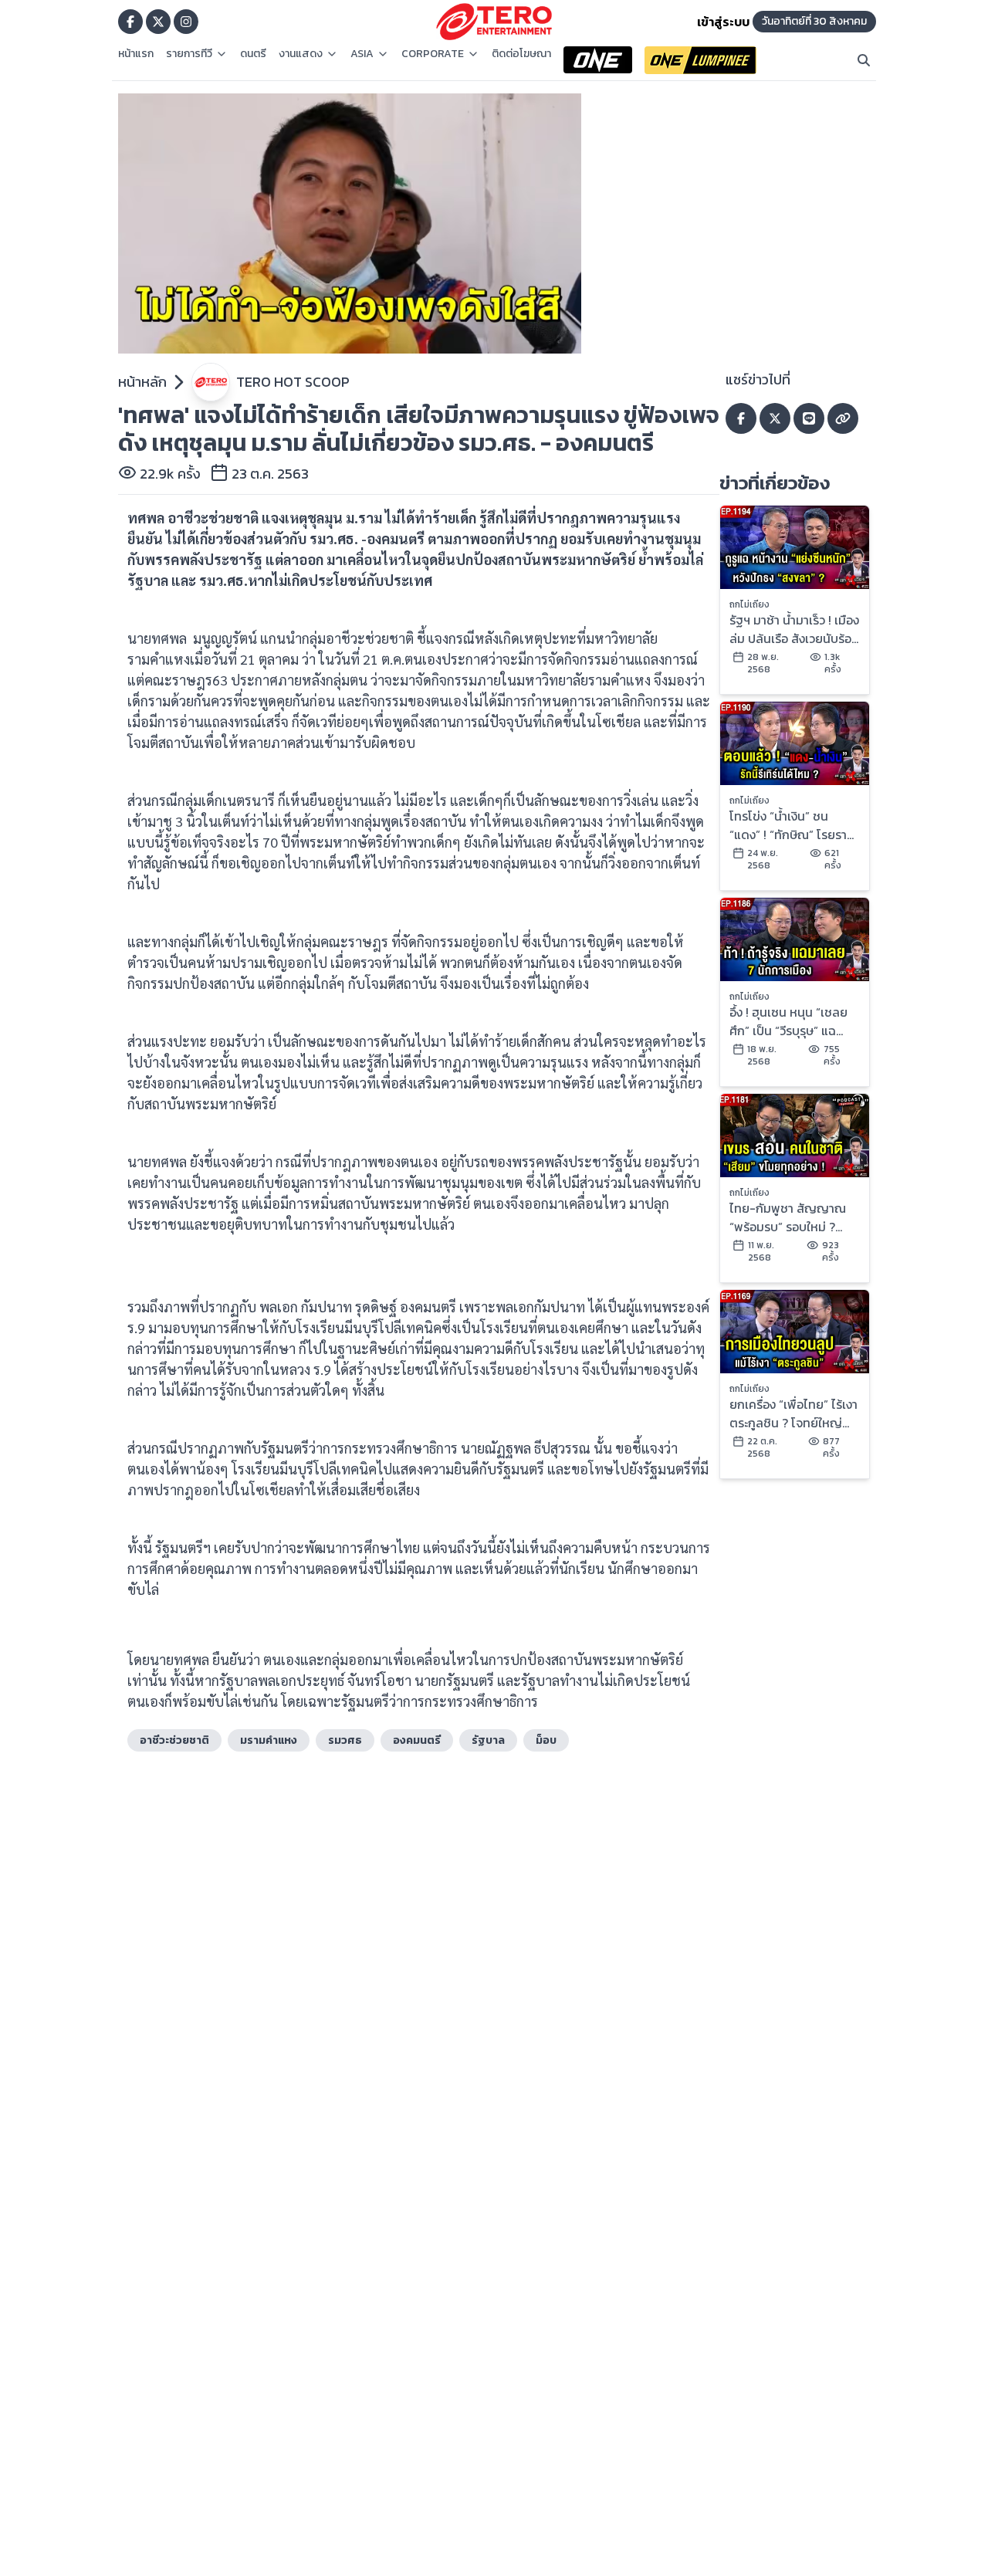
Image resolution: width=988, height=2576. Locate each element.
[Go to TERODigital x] (158, 22)
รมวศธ (345, 1740)
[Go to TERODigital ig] (186, 22)
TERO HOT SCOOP (293, 382)
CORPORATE (433, 54)
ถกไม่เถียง (749, 604)
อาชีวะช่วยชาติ (174, 1740)
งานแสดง (301, 54)
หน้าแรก (136, 54)
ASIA (362, 54)
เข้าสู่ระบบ (723, 22)
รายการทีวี (189, 54)
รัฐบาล (488, 1740)
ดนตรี (253, 54)
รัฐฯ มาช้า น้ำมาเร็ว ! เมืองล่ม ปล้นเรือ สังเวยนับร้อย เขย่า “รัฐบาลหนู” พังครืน (794, 629)
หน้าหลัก (142, 382)
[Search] (864, 60)
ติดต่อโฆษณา (521, 54)
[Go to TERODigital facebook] (130, 22)
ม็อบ (546, 1740)
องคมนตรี (417, 1740)
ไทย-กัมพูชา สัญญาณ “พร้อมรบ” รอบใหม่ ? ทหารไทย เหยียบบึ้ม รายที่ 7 (791, 1217)
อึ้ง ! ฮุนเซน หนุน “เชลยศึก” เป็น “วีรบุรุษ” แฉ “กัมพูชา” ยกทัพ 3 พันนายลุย (788, 1021)
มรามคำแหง (269, 1740)
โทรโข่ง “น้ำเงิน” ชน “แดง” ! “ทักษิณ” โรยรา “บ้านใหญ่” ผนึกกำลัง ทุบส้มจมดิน (792, 825)
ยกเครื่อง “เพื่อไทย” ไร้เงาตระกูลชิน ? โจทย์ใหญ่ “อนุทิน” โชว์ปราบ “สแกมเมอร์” (793, 1413)
